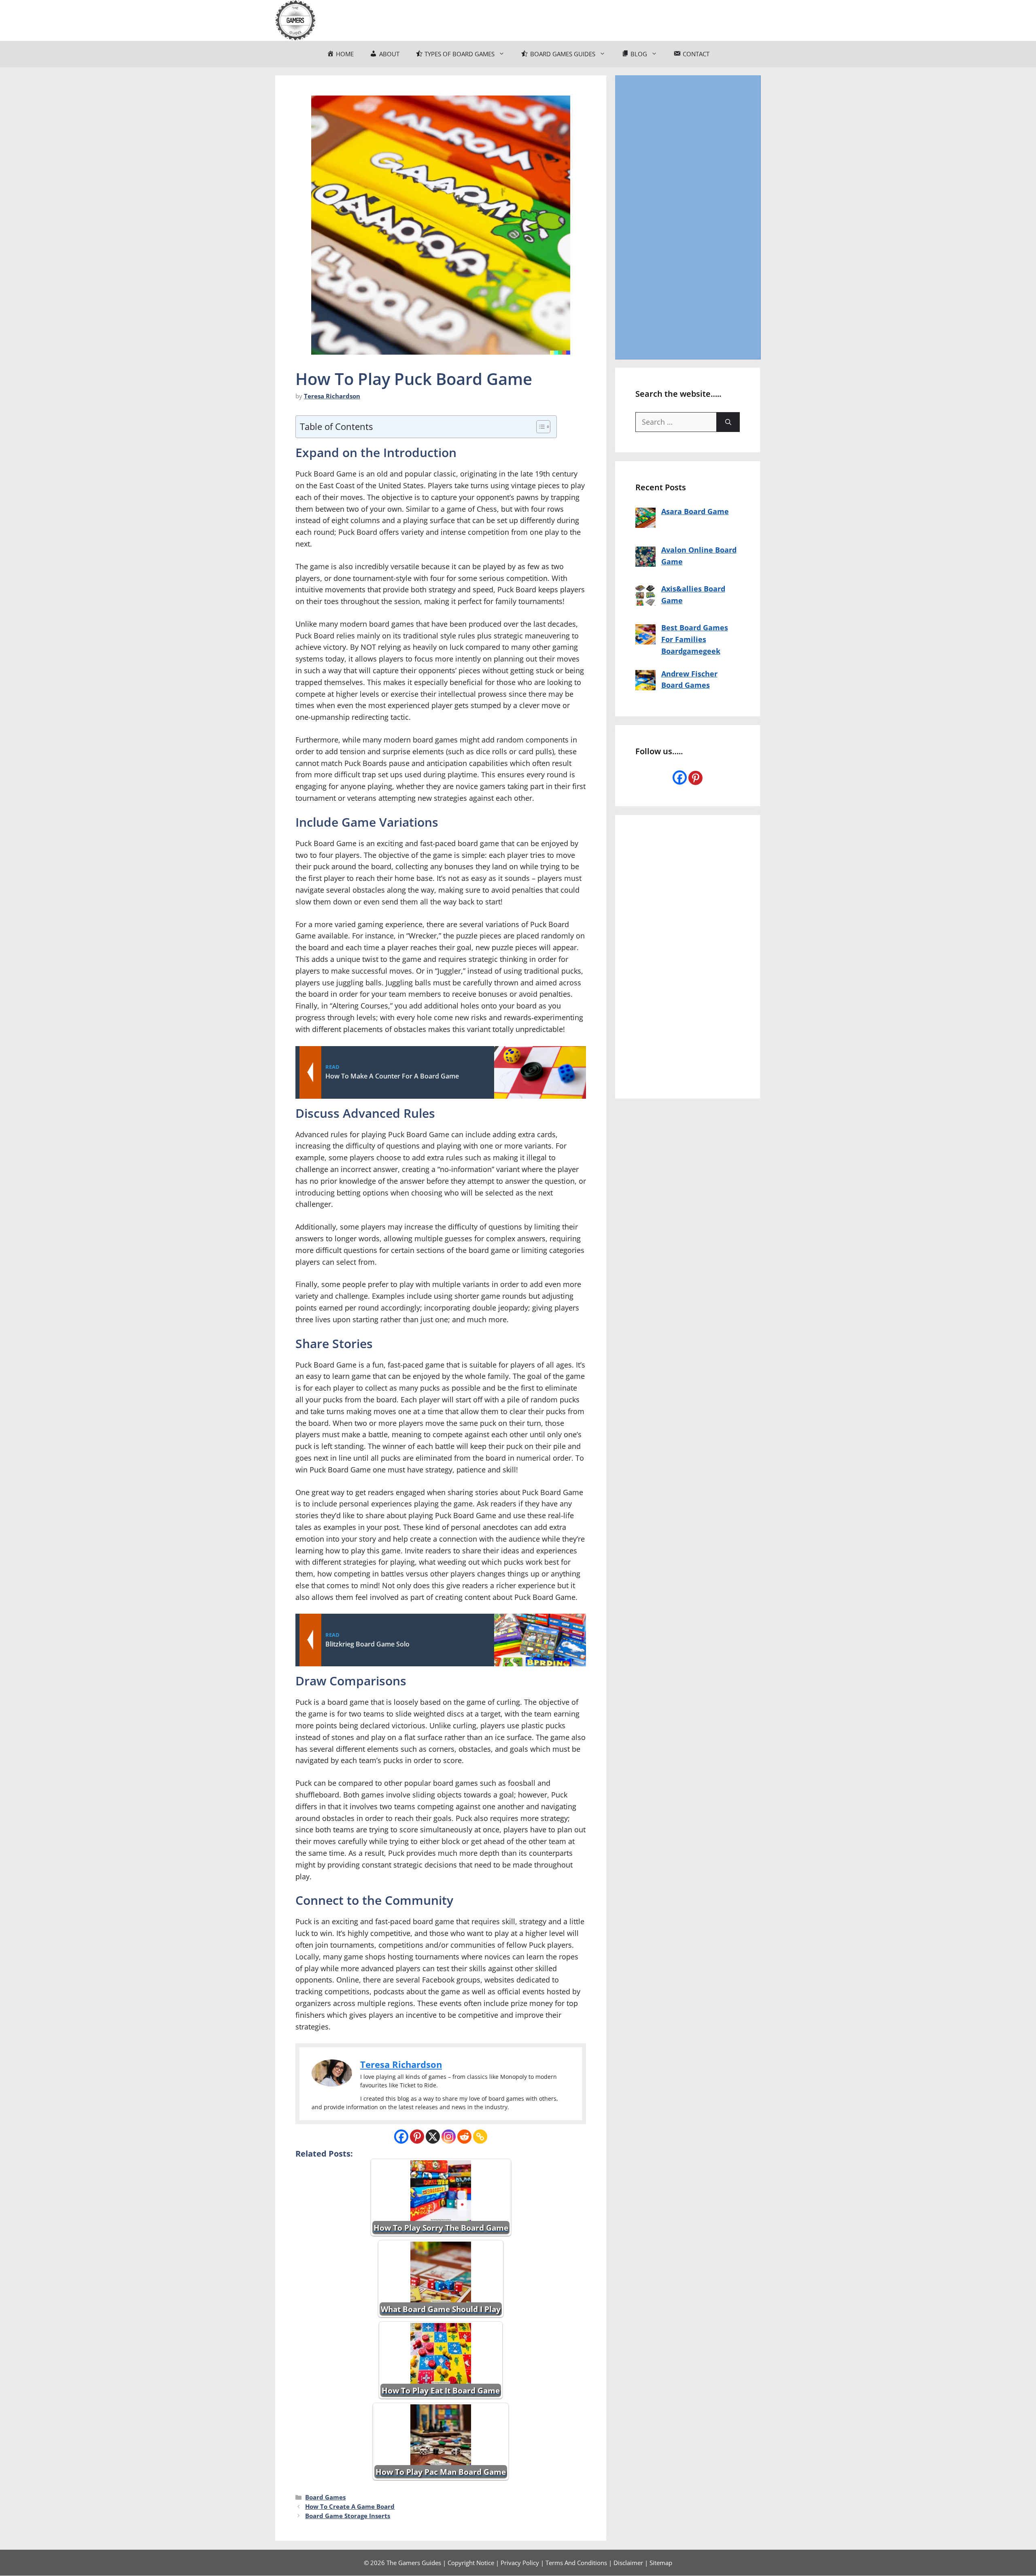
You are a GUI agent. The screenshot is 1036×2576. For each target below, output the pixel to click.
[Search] (728, 422)
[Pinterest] (417, 2137)
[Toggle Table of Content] (539, 427)
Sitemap (661, 2563)
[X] (433, 2137)
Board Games (325, 2497)
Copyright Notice (471, 2563)
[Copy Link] (480, 2137)
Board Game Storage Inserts (348, 2516)
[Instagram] (449, 2137)
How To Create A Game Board (350, 2506)
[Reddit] (464, 2137)
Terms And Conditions (576, 2563)
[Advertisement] (688, 217)
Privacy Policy (520, 2563)
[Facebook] (401, 2137)
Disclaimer (628, 2563)
